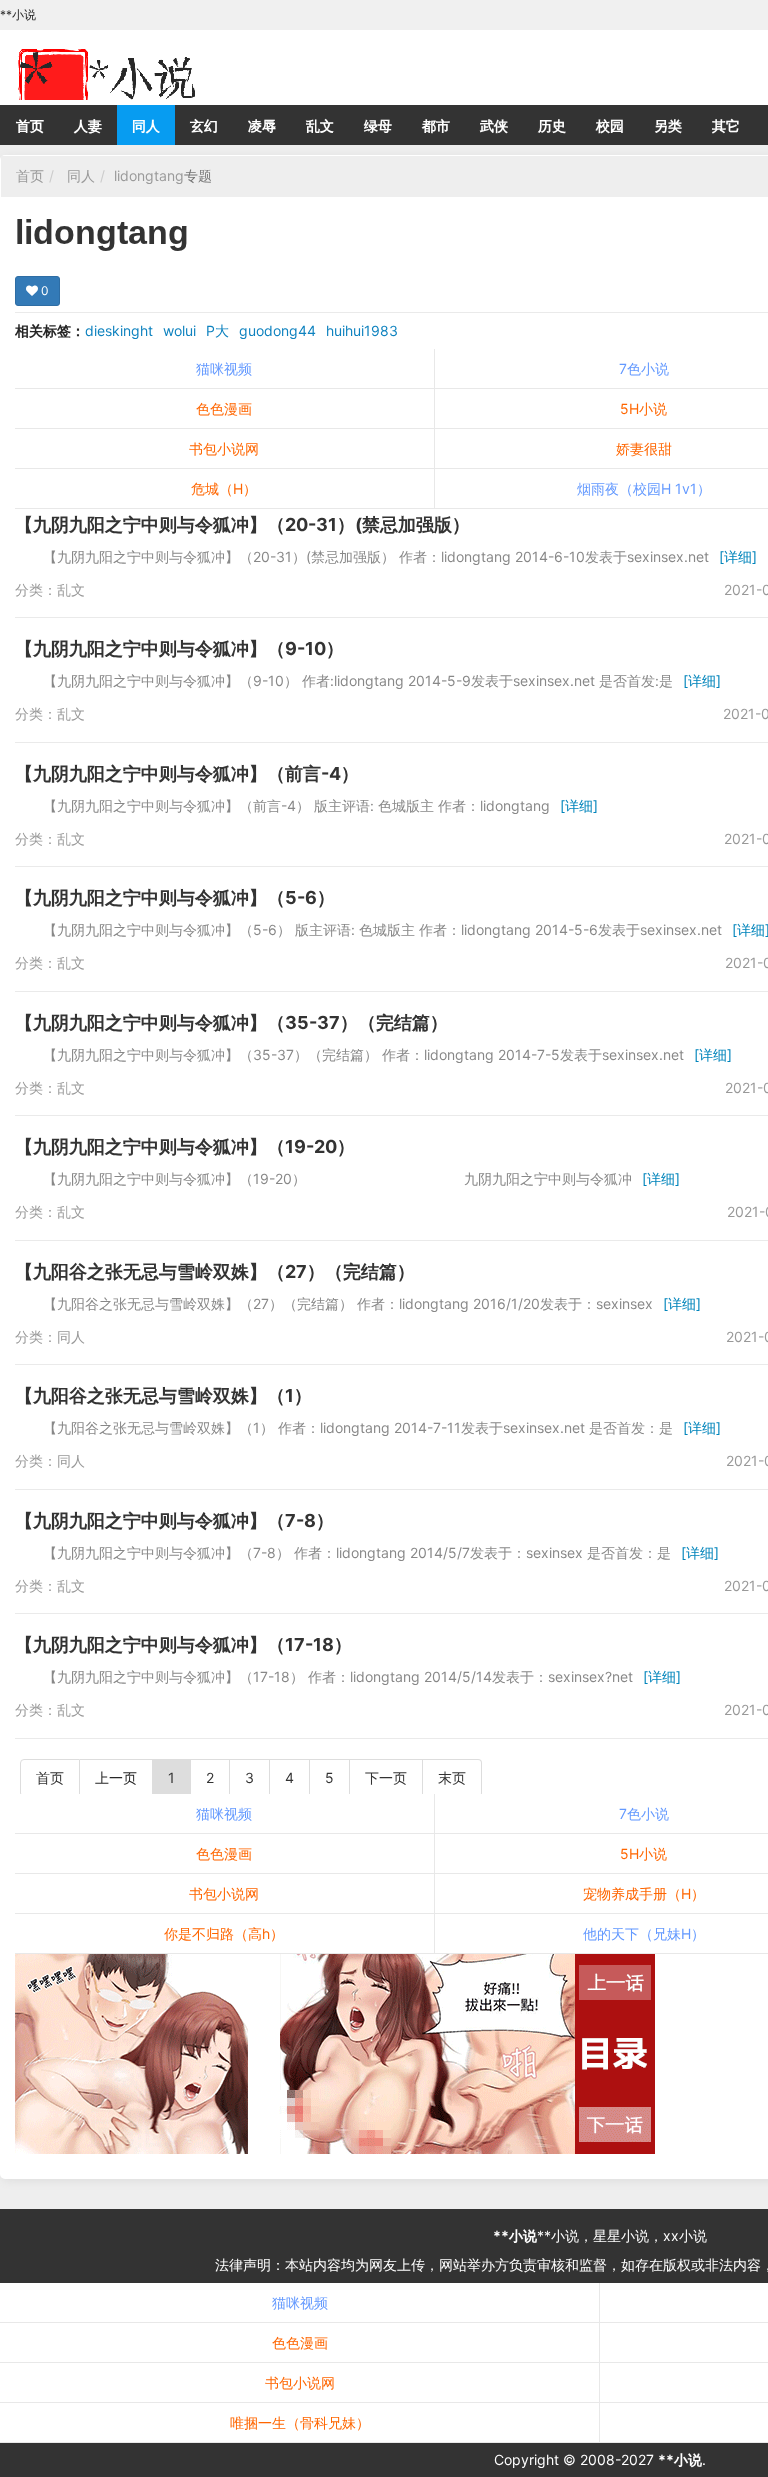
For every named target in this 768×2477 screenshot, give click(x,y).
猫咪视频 (224, 368)
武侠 (494, 125)
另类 (668, 125)
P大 (217, 330)
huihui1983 (362, 330)
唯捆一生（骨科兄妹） (300, 2422)
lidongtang (149, 175)
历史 (552, 125)
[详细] (738, 556)
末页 (452, 1777)
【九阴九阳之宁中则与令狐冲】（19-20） (185, 1146)
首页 (30, 125)
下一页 (386, 1777)
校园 (610, 125)
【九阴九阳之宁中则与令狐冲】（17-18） (183, 1644)
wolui (179, 330)
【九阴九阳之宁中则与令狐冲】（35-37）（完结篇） (231, 1022)
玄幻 (204, 125)
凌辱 (262, 125)
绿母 (378, 125)
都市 (436, 125)
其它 (726, 125)
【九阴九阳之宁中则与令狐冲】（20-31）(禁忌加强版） (242, 524)
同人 (146, 125)
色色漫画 (224, 408)
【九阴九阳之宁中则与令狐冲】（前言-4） (187, 773)
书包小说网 (224, 448)
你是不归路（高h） (224, 1933)
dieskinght (119, 330)
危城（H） (224, 488)
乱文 (320, 125)
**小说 (515, 2235)
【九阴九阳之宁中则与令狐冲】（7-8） (174, 1520)
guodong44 (277, 330)
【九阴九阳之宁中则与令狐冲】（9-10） (179, 648)
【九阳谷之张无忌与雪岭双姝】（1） (163, 1395)
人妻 (88, 125)
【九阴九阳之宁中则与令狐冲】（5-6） (175, 897)
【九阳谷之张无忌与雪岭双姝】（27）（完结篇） (215, 1271)
